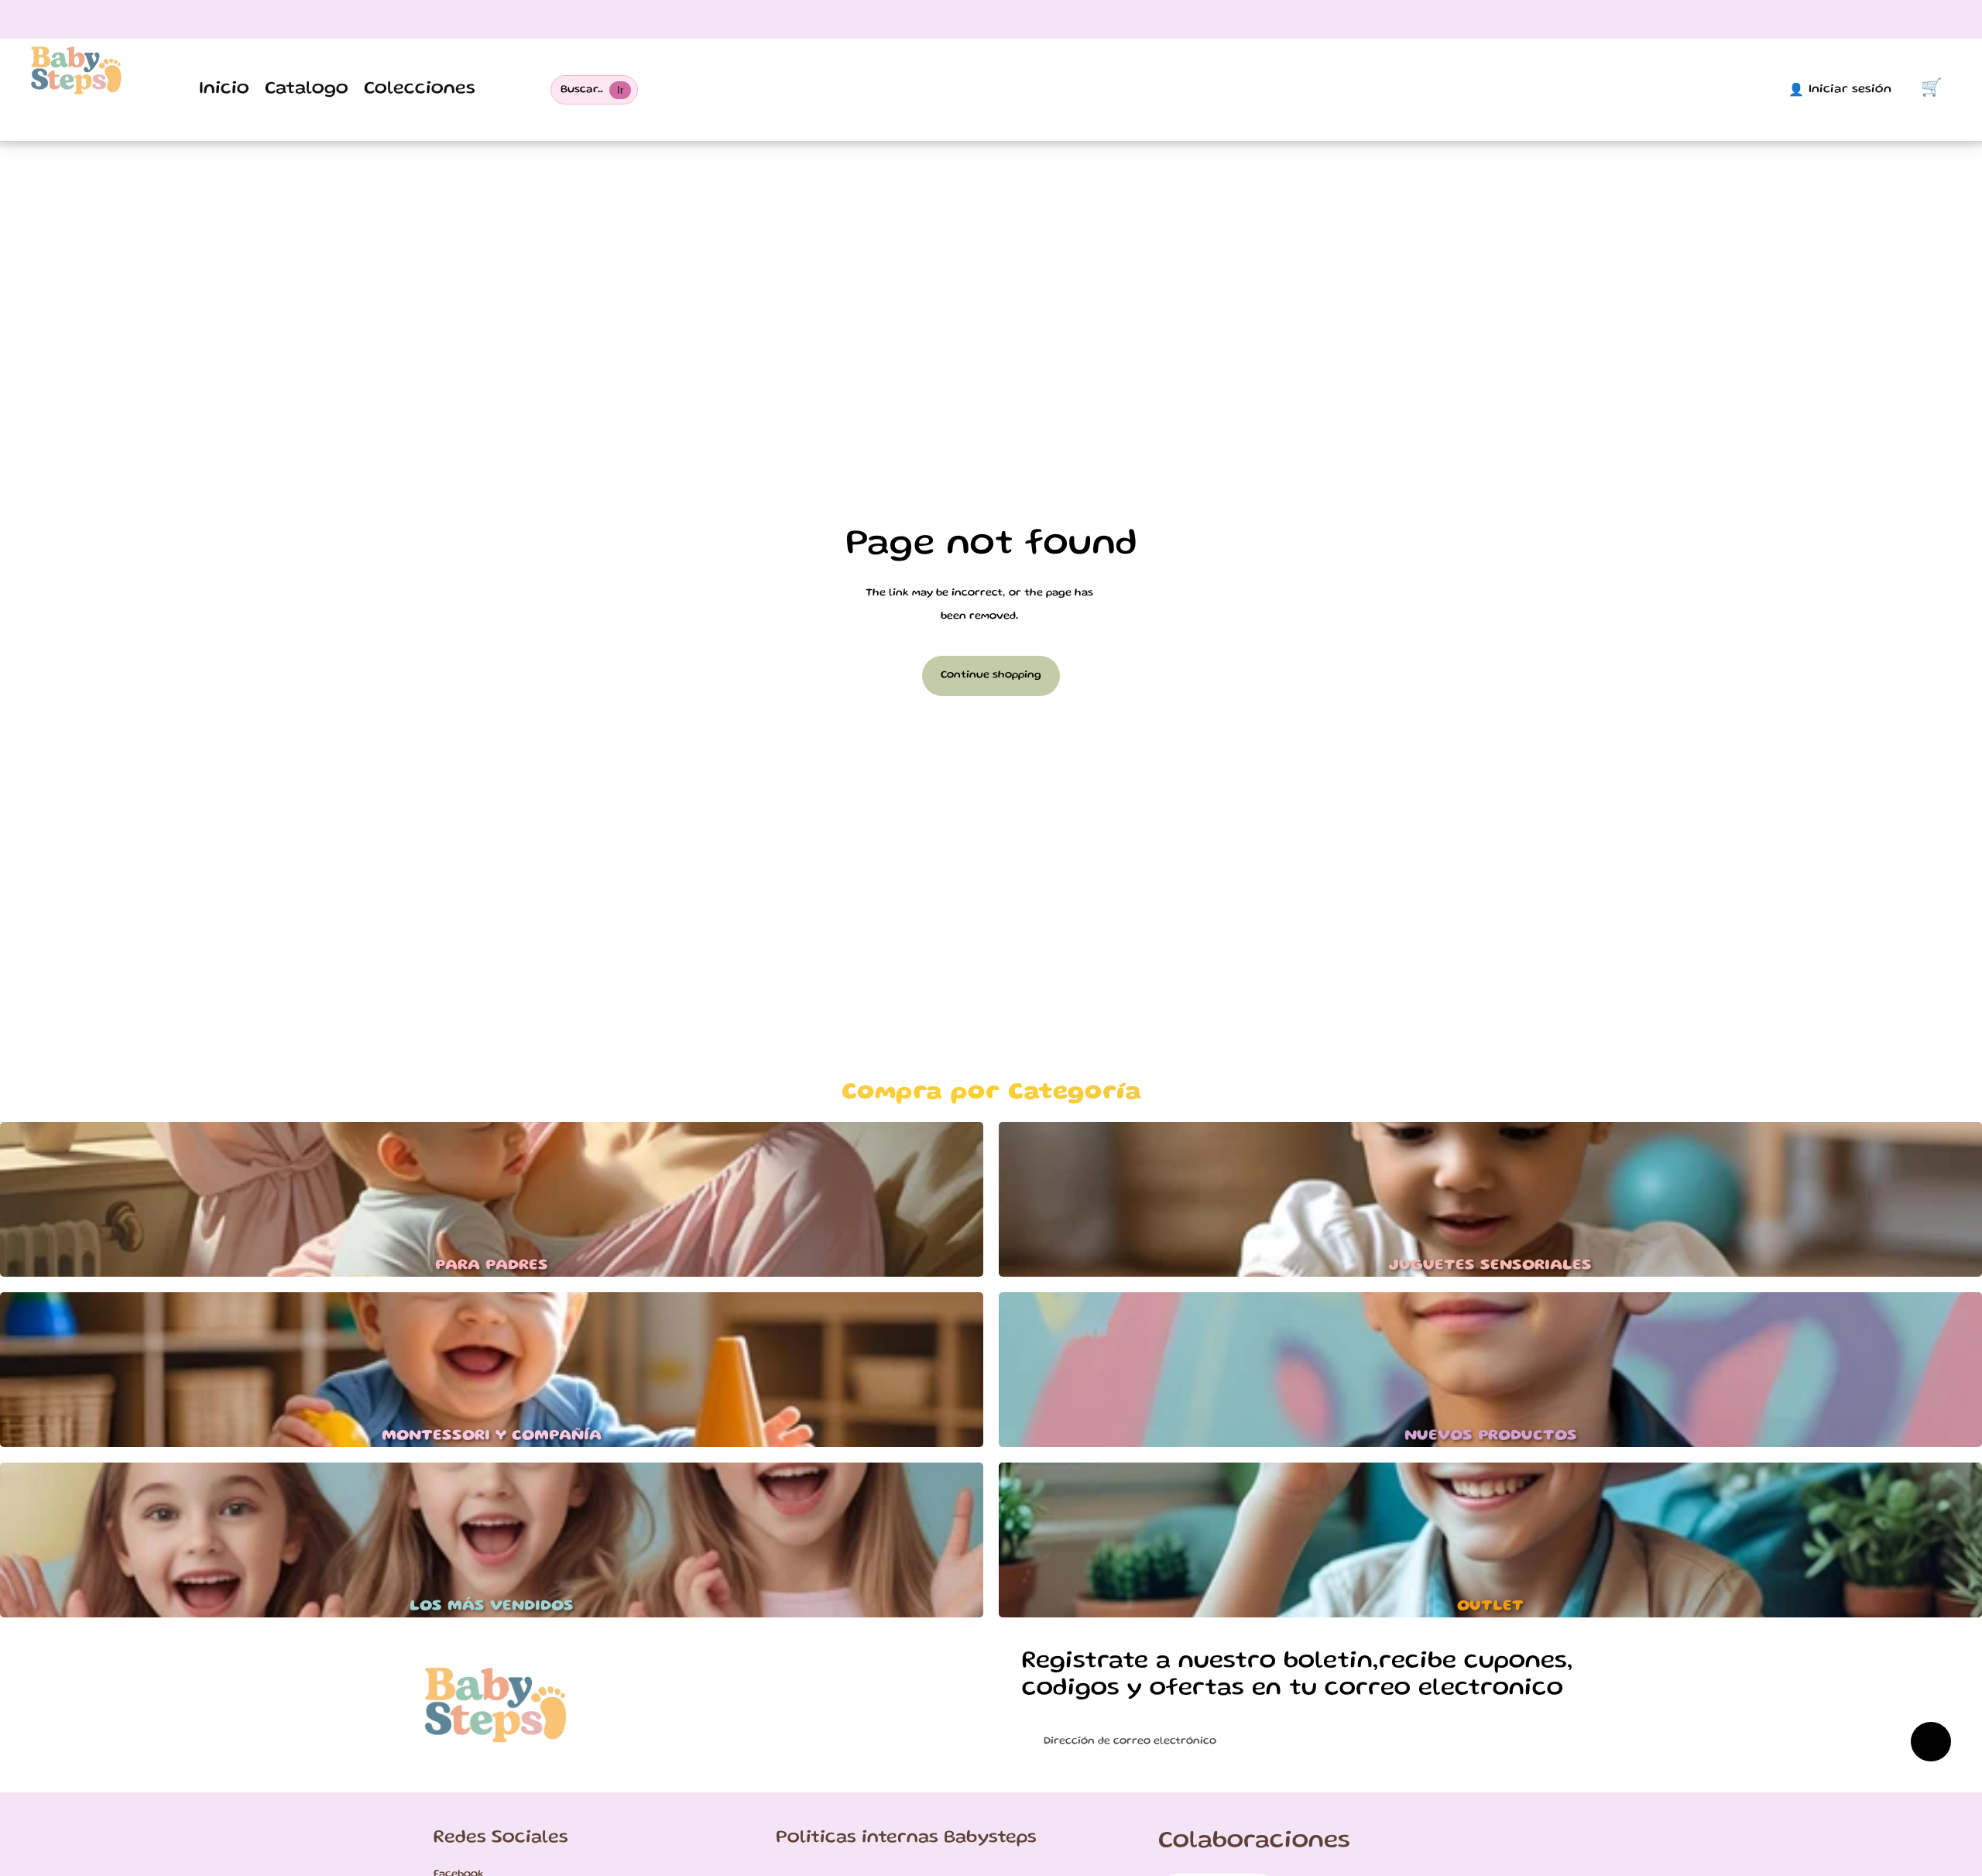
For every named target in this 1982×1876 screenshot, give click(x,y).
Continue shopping (991, 675)
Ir (620, 90)
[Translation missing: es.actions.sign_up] (1931, 1742)
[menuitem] (224, 90)
